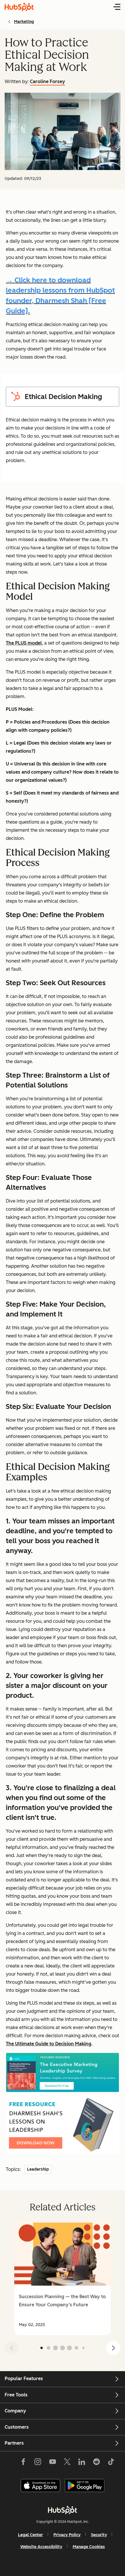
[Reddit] (97, 2463)
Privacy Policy (67, 2535)
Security (99, 2535)
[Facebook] (23, 2463)
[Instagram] (38, 2463)
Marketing (24, 22)
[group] (63, 2278)
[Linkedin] (82, 2463)
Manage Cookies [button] (89, 2547)
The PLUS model (24, 643)
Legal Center (31, 2535)
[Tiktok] (111, 2463)
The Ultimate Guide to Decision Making (49, 2044)
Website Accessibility (41, 2547)
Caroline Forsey (48, 82)
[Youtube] (52, 2463)
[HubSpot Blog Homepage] (19, 7)
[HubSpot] (63, 2510)
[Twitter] (67, 2463)
